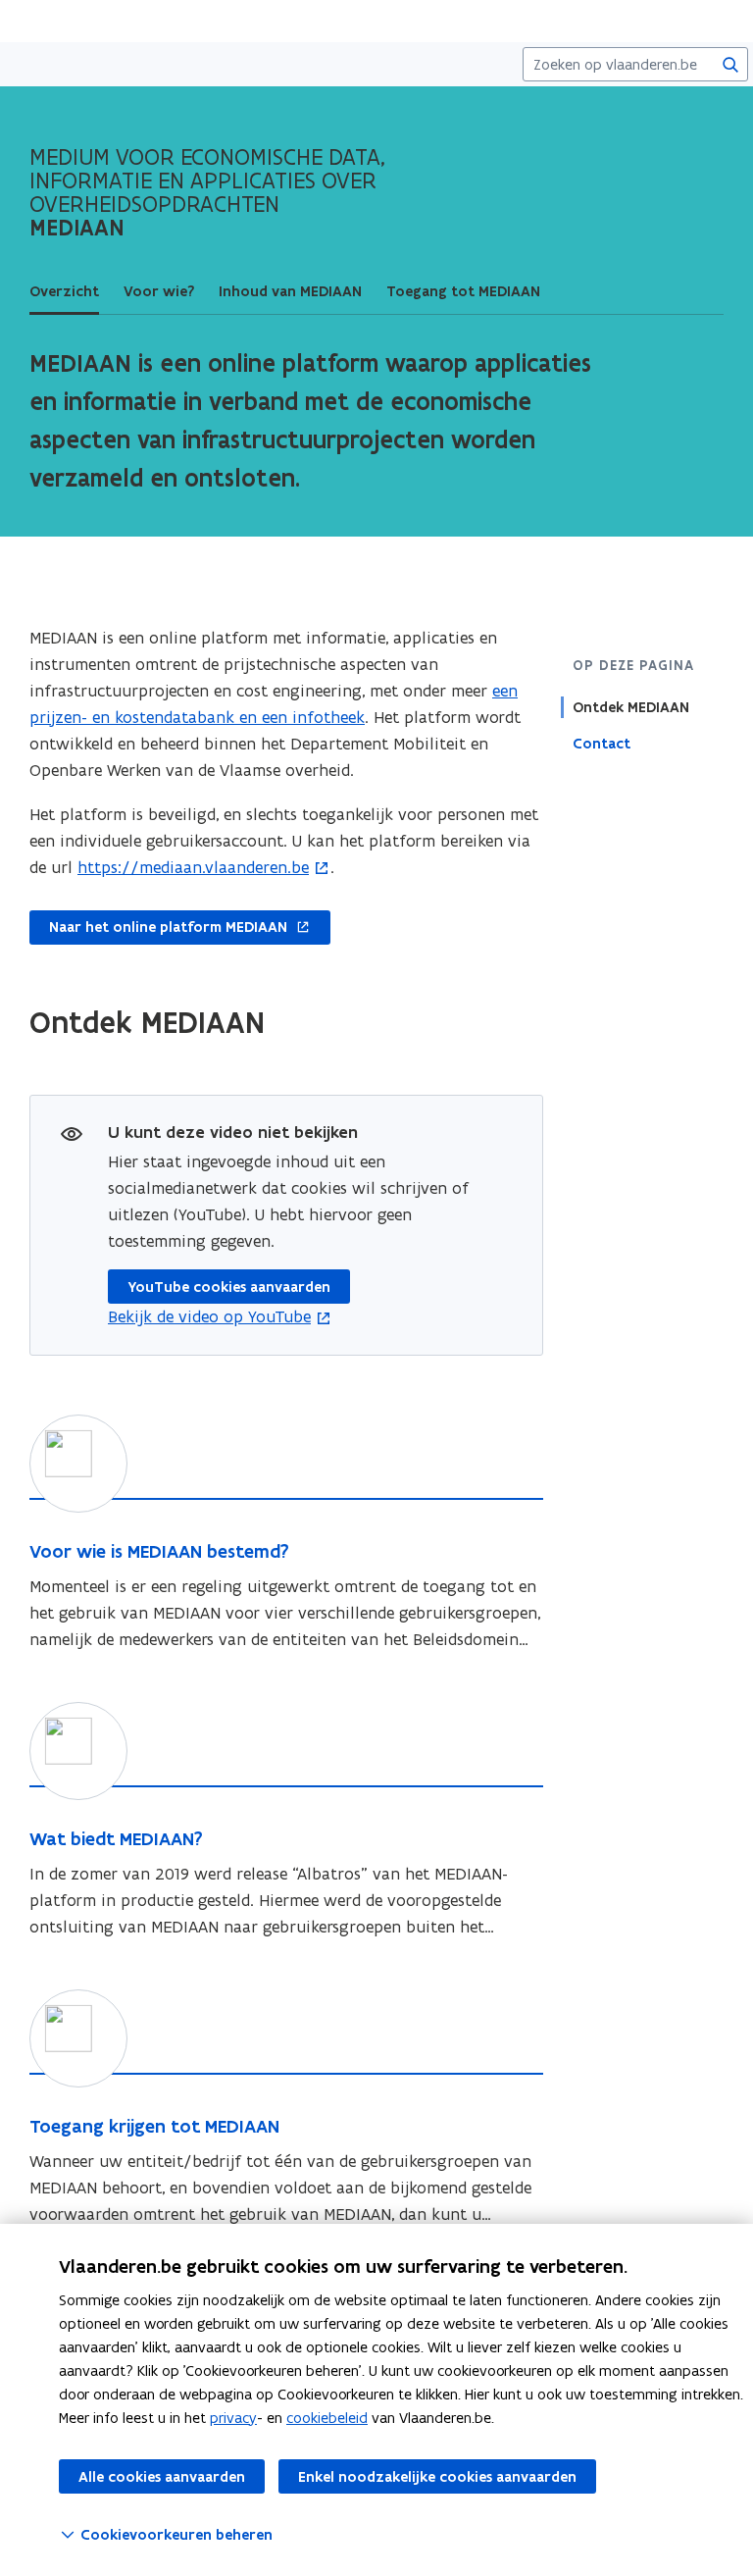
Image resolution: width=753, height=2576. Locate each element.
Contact (602, 744)
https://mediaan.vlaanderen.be (193, 867)
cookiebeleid (327, 2418)
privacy (233, 2418)
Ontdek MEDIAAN (631, 707)
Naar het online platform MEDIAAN (158, 928)
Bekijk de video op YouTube (209, 1316)
